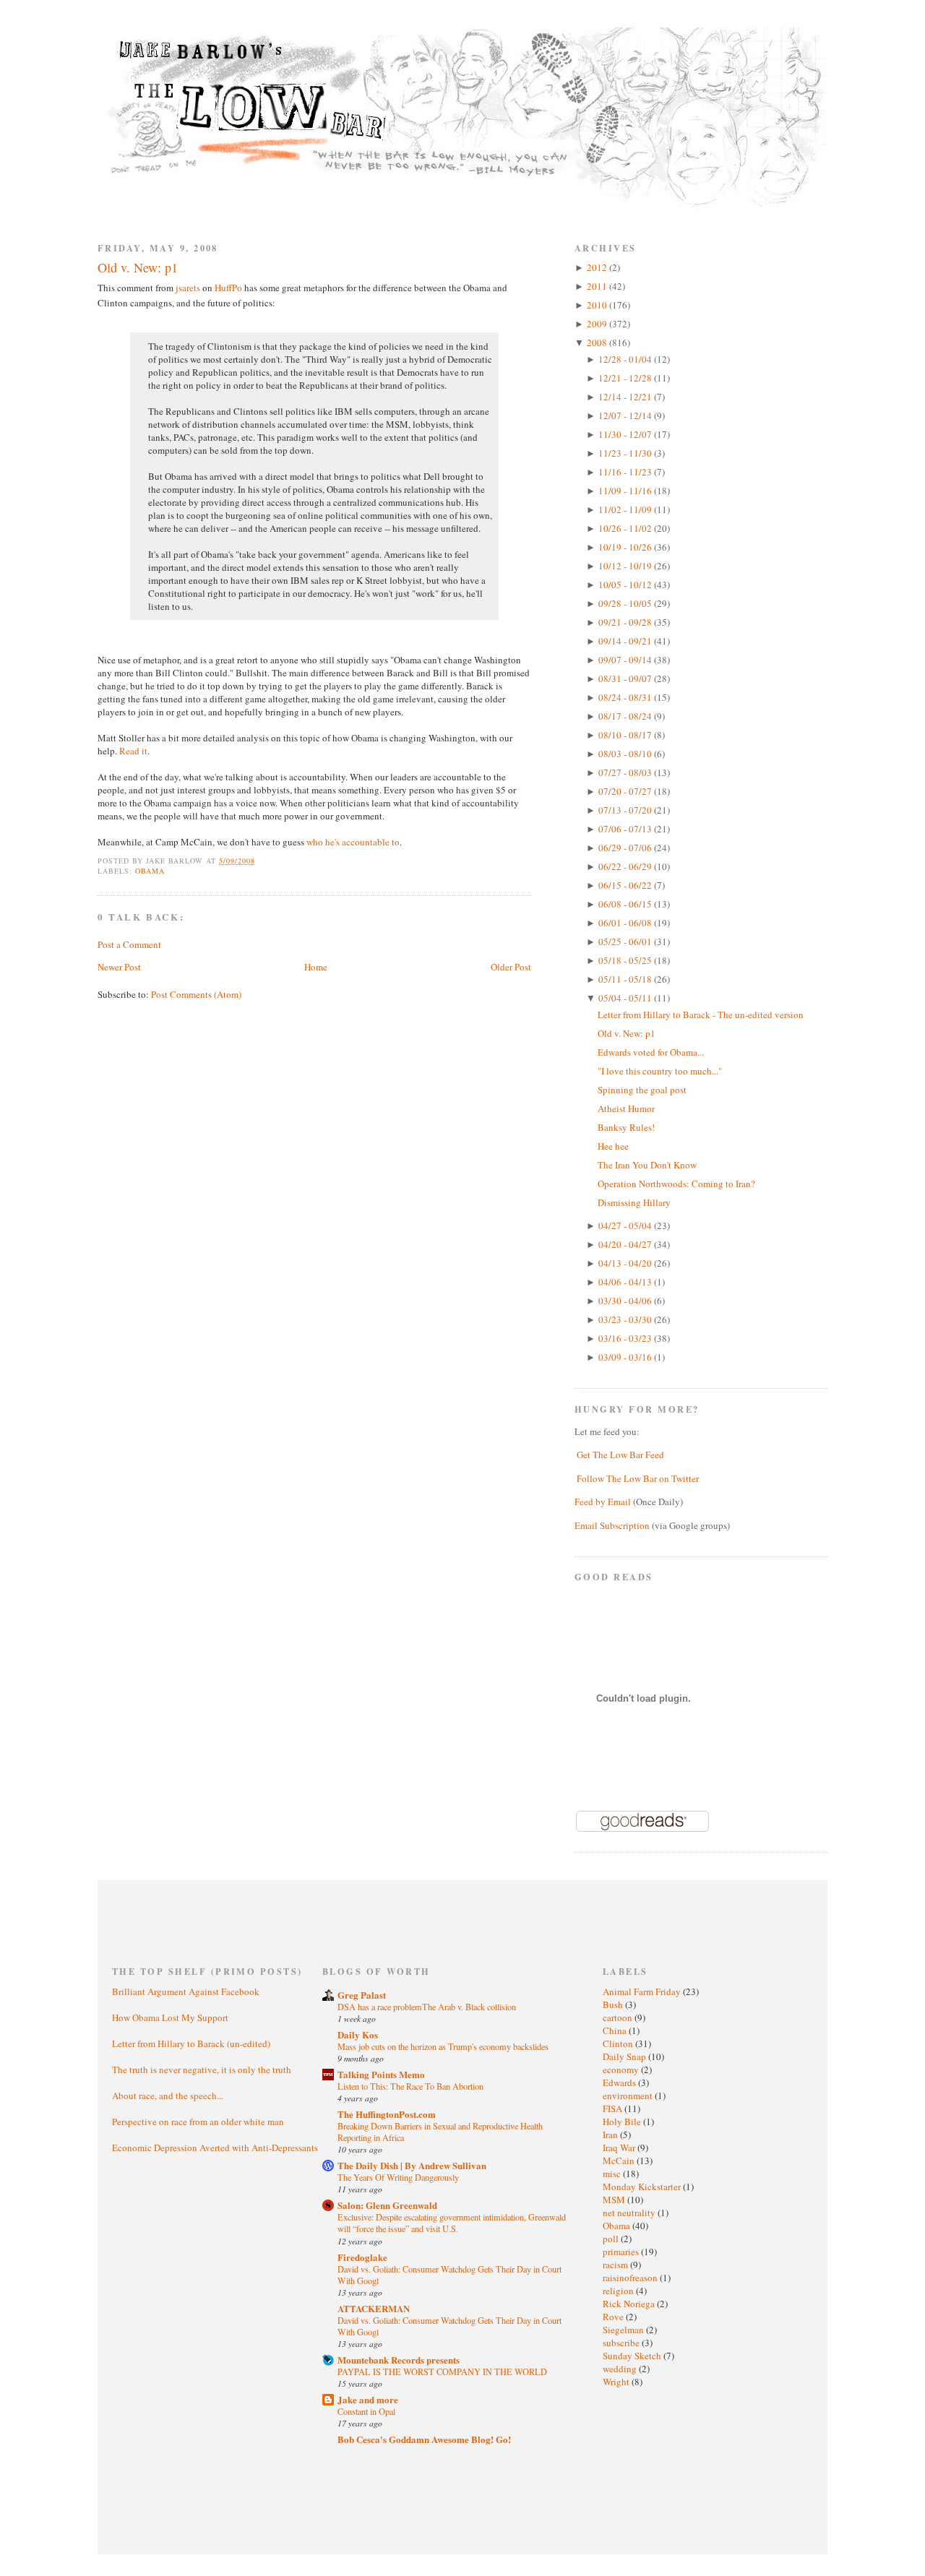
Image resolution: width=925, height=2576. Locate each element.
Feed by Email (603, 1502)
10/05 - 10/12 (626, 585)
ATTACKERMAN (374, 2308)
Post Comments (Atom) (196, 994)
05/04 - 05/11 (626, 998)
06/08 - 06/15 (626, 904)
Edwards (620, 2082)
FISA (614, 2108)
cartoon (619, 2017)
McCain (620, 2161)
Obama (150, 871)
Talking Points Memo (381, 2074)
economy (622, 2069)
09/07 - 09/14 (626, 660)
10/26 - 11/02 (626, 528)
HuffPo (228, 288)
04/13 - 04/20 (626, 1263)
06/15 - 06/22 (626, 885)
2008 (598, 343)
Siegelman (624, 2330)
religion (619, 2291)
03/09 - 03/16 (626, 1357)
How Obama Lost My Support (170, 2017)
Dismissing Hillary (634, 1202)
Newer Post (119, 967)
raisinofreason (631, 2278)
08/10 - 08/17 (626, 735)
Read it (133, 751)
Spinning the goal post (642, 1090)
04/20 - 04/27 (626, 1244)
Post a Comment (129, 944)
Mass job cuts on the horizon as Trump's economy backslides (443, 2046)
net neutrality (630, 2213)
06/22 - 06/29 (626, 866)
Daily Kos (358, 2034)
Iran (611, 2135)
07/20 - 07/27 (626, 791)
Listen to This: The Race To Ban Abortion (410, 2086)
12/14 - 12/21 (626, 397)
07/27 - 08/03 (626, 772)
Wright (617, 2382)
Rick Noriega (630, 2304)
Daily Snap (625, 2056)
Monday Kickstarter (643, 2187)
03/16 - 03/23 (626, 1338)
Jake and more (368, 2399)
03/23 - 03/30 (626, 1319)
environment (629, 2095)
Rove (614, 2317)
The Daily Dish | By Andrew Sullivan (412, 2165)
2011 (598, 286)
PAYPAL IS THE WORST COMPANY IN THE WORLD (442, 2372)
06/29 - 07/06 (626, 848)
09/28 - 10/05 (626, 603)
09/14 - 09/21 (626, 641)
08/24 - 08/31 (626, 697)
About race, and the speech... (168, 2095)
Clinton (619, 2043)
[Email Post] (263, 861)
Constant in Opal (366, 2411)
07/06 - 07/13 (626, 829)
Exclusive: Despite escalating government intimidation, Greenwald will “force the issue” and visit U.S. (452, 2223)
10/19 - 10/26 (626, 547)
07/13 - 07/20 (626, 810)
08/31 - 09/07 (626, 679)
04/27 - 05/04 (626, 1225)
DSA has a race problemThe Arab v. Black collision (427, 2007)
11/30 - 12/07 (626, 434)
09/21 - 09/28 (626, 622)
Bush (614, 2004)
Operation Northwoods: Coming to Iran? (676, 1184)
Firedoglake (362, 2257)
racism (616, 2265)
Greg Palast (362, 1995)
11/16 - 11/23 (626, 472)
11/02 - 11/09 (626, 509)
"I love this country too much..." (660, 1071)
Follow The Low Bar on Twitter (638, 1478)
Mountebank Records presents (399, 2360)
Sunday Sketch (633, 2356)
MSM (615, 2200)
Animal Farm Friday (643, 1991)
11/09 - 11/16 (626, 491)
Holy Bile (623, 2121)
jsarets (188, 288)
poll (612, 2239)
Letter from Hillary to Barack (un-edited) (191, 2043)
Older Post (511, 967)
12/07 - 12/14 (626, 415)
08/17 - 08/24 (626, 716)
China (616, 2030)
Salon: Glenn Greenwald (387, 2205)
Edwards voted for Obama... (651, 1052)
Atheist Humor (626, 1108)
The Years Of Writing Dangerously (398, 2177)
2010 (598, 305)
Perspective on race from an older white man (198, 2121)
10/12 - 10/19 (626, 566)
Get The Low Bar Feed (620, 1455)
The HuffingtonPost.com (387, 2114)
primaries (622, 2252)
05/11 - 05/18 (626, 979)
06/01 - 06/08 (626, 923)
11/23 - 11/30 (626, 453)
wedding (621, 2369)
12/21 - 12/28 (626, 378)
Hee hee (613, 1146)
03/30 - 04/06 (626, 1301)
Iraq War (620, 2148)
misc (613, 2174)
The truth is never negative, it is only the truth (202, 2069)
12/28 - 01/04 (626, 359)
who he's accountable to (353, 842)
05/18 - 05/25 (626, 960)
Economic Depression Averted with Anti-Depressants (215, 2148)
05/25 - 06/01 (626, 942)
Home (316, 967)
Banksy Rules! (626, 1127)
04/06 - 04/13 (626, 1282)
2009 (598, 324)
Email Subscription (612, 1525)
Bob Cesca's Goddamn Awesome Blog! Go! (424, 2439)
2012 (598, 267)
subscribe (622, 2343)
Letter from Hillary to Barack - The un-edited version (701, 1015)
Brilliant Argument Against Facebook (186, 1991)
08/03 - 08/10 (626, 754)
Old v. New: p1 (138, 267)
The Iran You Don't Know (647, 1165)
